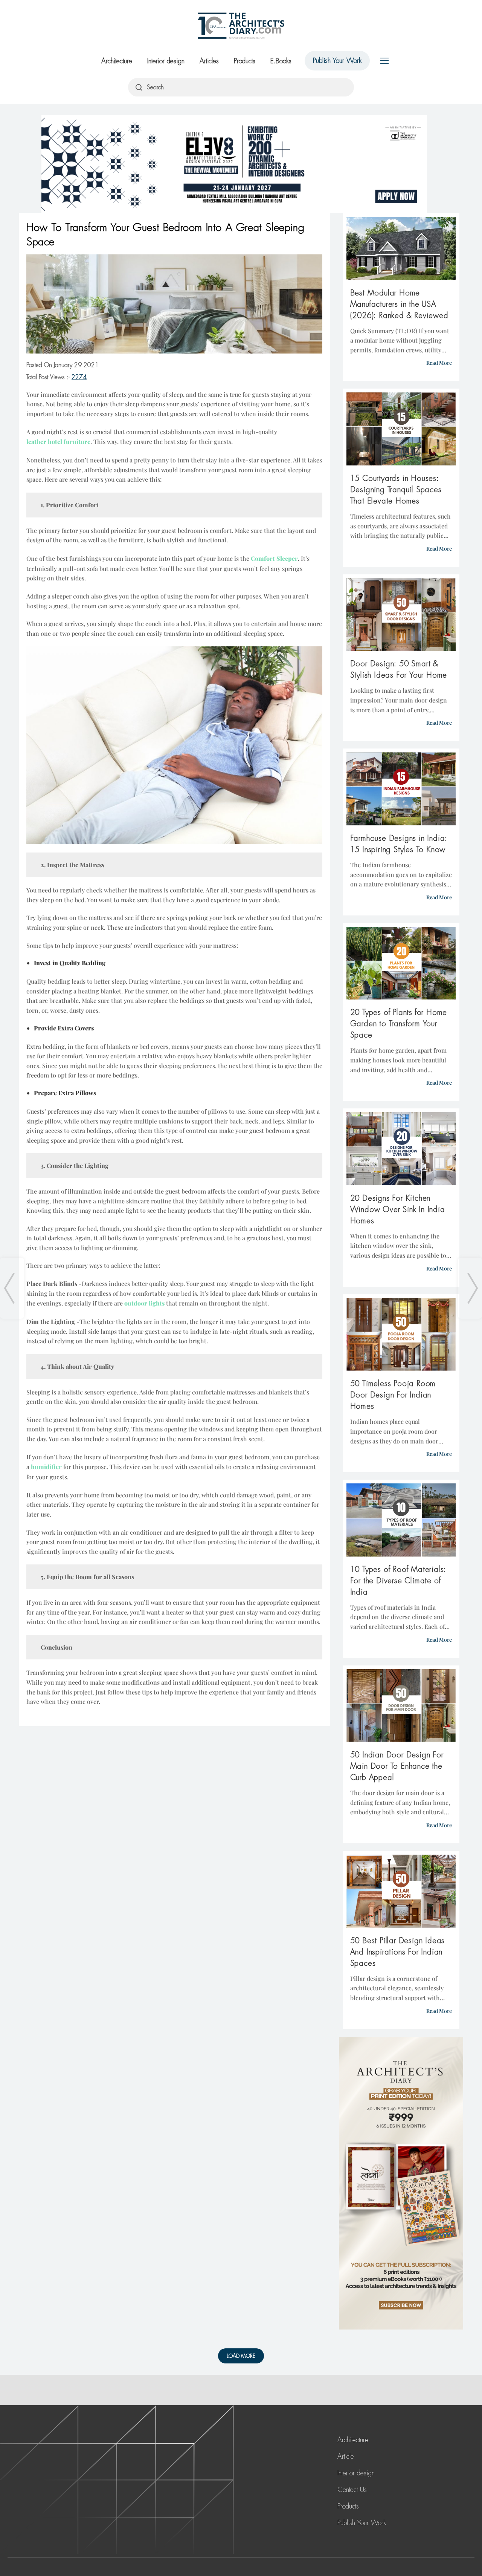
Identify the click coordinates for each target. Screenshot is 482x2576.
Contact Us (352, 2490)
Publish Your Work (337, 61)
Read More (439, 363)
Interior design (166, 61)
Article (346, 2457)
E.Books (281, 61)
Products (245, 61)
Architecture (117, 61)
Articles (209, 61)
